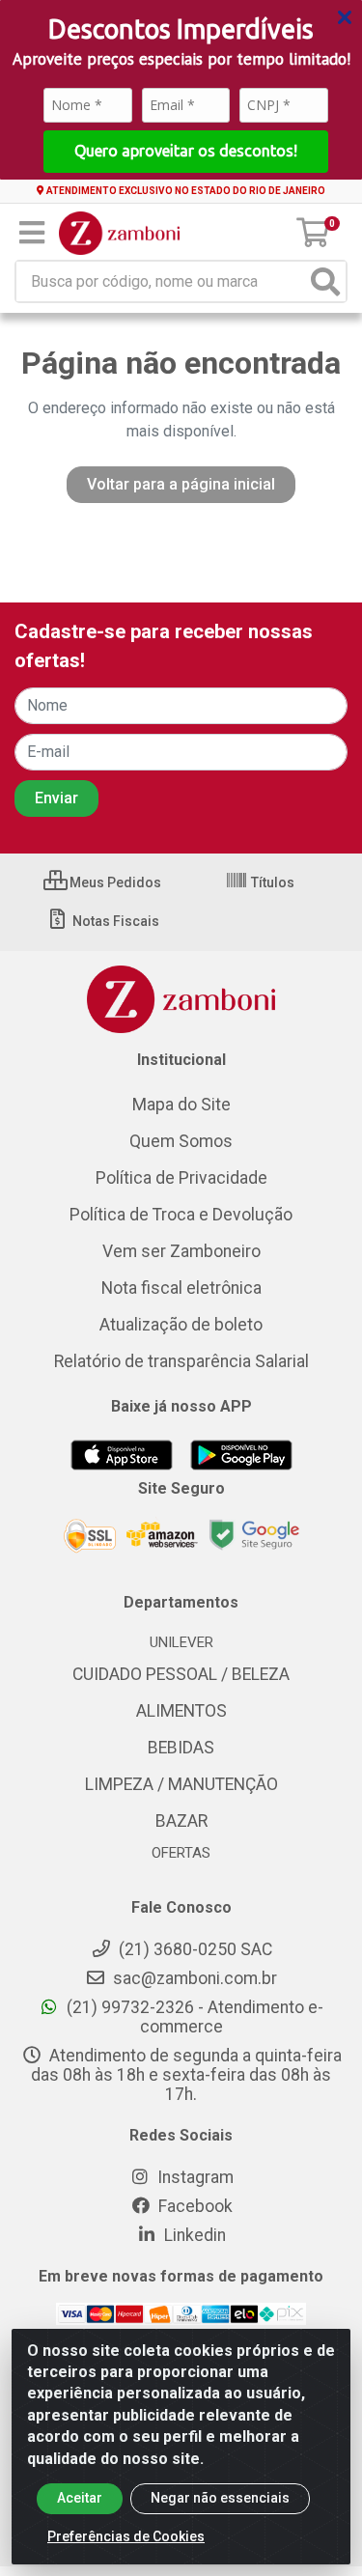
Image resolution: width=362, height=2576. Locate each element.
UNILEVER (181, 1642)
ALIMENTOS (181, 1711)
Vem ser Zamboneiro (181, 1251)
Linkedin (193, 2235)
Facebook (194, 2206)
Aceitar (80, 2498)
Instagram (194, 2177)
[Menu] (32, 233)
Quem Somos (181, 1141)
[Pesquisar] (325, 281)
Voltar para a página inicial (181, 484)
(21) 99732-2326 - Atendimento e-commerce (193, 2017)
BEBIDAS (181, 1748)
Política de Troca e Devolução (181, 1215)
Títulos (271, 882)
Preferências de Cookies (126, 2536)
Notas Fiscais (114, 921)
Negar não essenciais (220, 2498)
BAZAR (181, 1821)
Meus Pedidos (114, 882)
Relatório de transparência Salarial (181, 1361)
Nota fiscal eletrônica (181, 1288)
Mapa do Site (181, 1105)
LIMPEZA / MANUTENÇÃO (181, 1784)
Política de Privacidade (181, 1178)
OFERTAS (181, 1853)
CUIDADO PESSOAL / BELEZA (181, 1674)
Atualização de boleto (181, 1325)
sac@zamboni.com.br (193, 1978)
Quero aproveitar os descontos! (186, 151)
